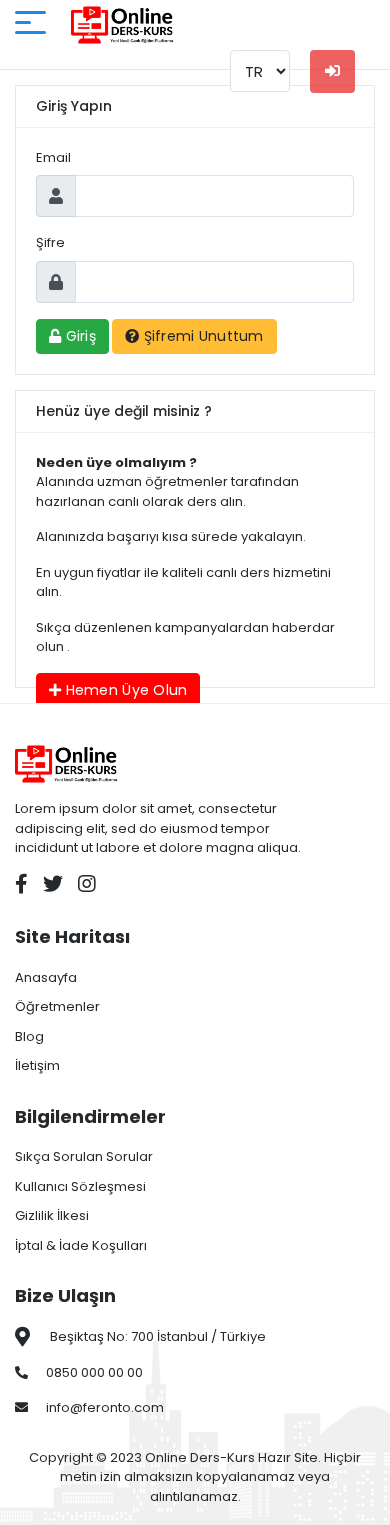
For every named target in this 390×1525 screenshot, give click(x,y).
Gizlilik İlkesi (52, 1215)
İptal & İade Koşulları (81, 1245)
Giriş (78, 336)
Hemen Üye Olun (124, 690)
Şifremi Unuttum (201, 336)
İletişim (37, 1065)
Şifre (50, 242)
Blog (29, 1036)
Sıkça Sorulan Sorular (84, 1156)
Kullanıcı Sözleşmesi (80, 1186)
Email (53, 157)
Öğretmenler (57, 1006)
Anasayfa (46, 977)
